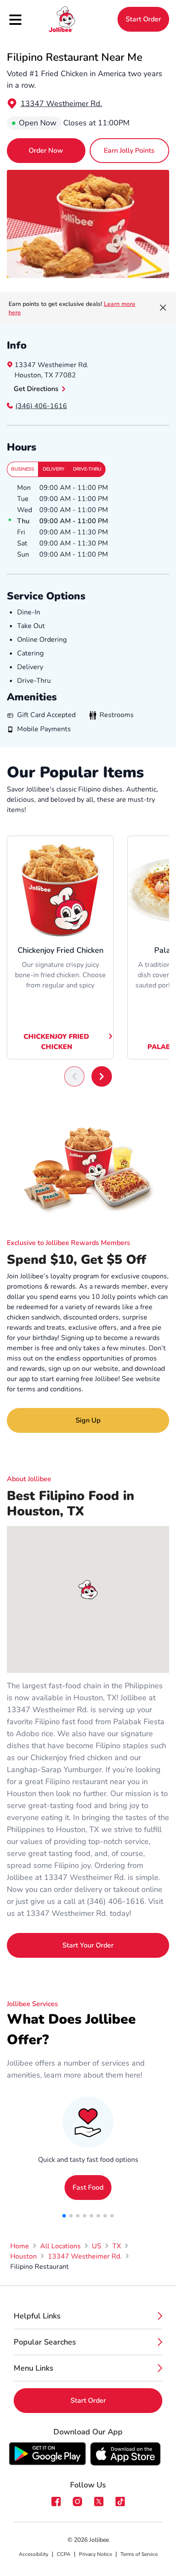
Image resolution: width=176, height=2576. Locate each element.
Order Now (46, 151)
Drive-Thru (87, 469)
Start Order (143, 19)
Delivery (54, 469)
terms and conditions (49, 1389)
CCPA (64, 2554)
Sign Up (88, 1420)
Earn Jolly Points (129, 151)
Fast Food (88, 2188)
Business (23, 469)
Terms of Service (139, 2554)
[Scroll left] (74, 1076)
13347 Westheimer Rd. (61, 104)
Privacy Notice (95, 2554)
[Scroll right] (102, 1076)
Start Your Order (88, 1945)
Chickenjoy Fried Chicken (56, 1042)
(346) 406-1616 (41, 406)
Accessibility (34, 2554)
